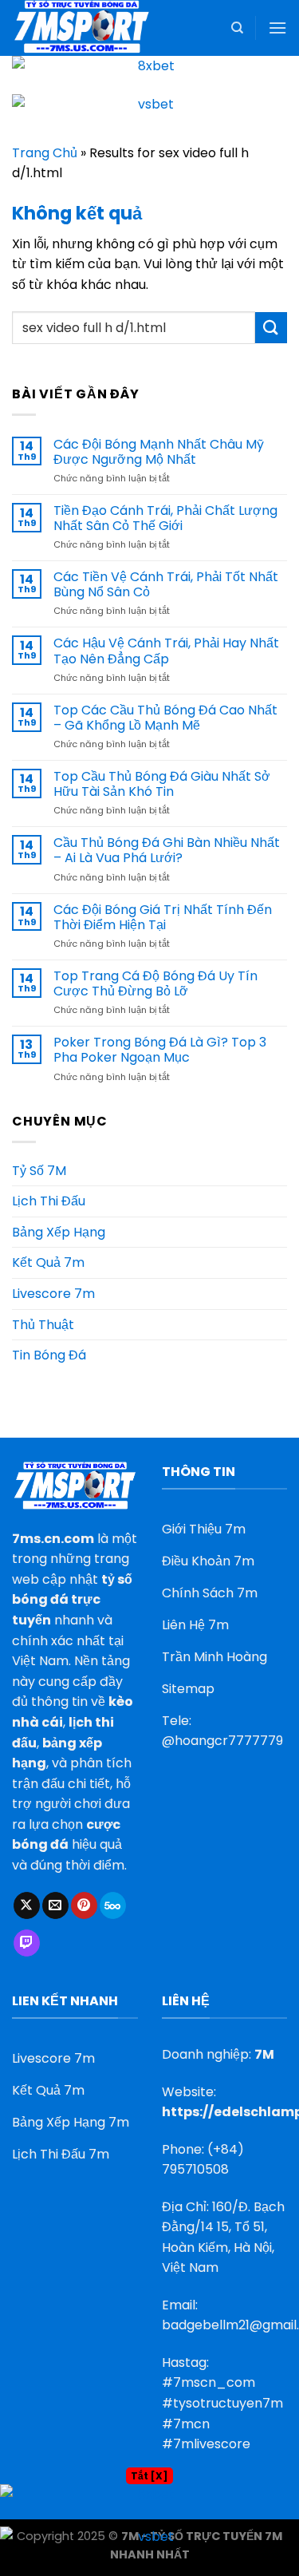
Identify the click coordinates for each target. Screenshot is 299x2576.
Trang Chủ (45, 153)
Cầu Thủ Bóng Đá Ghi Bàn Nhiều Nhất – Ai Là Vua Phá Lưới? (167, 850)
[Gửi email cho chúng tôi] (55, 1905)
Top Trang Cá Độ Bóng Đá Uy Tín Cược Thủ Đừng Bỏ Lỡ (155, 983)
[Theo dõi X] (27, 1905)
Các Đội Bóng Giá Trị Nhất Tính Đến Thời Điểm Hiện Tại (163, 917)
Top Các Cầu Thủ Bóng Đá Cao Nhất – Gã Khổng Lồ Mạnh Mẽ (165, 718)
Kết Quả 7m (48, 1262)
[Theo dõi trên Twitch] (27, 1943)
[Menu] (277, 28)
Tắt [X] (149, 2476)
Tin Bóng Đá (49, 1355)
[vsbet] (149, 113)
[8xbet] (149, 75)
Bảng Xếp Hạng (59, 1232)
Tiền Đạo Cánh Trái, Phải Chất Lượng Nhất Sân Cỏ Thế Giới (165, 518)
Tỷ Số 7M (39, 1171)
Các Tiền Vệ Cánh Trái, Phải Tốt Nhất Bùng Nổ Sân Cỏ (166, 584)
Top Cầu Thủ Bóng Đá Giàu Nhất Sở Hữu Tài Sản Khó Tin (162, 784)
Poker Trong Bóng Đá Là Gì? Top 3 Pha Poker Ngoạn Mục (160, 1050)
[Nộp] (271, 328)
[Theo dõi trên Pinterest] (84, 1905)
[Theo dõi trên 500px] (113, 1905)
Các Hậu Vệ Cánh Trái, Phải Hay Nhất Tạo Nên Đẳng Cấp (166, 651)
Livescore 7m (53, 1294)
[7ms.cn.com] (92, 28)
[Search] (237, 28)
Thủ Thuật (43, 1325)
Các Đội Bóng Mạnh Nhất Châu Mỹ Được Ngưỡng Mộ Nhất (159, 452)
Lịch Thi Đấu (49, 1201)
